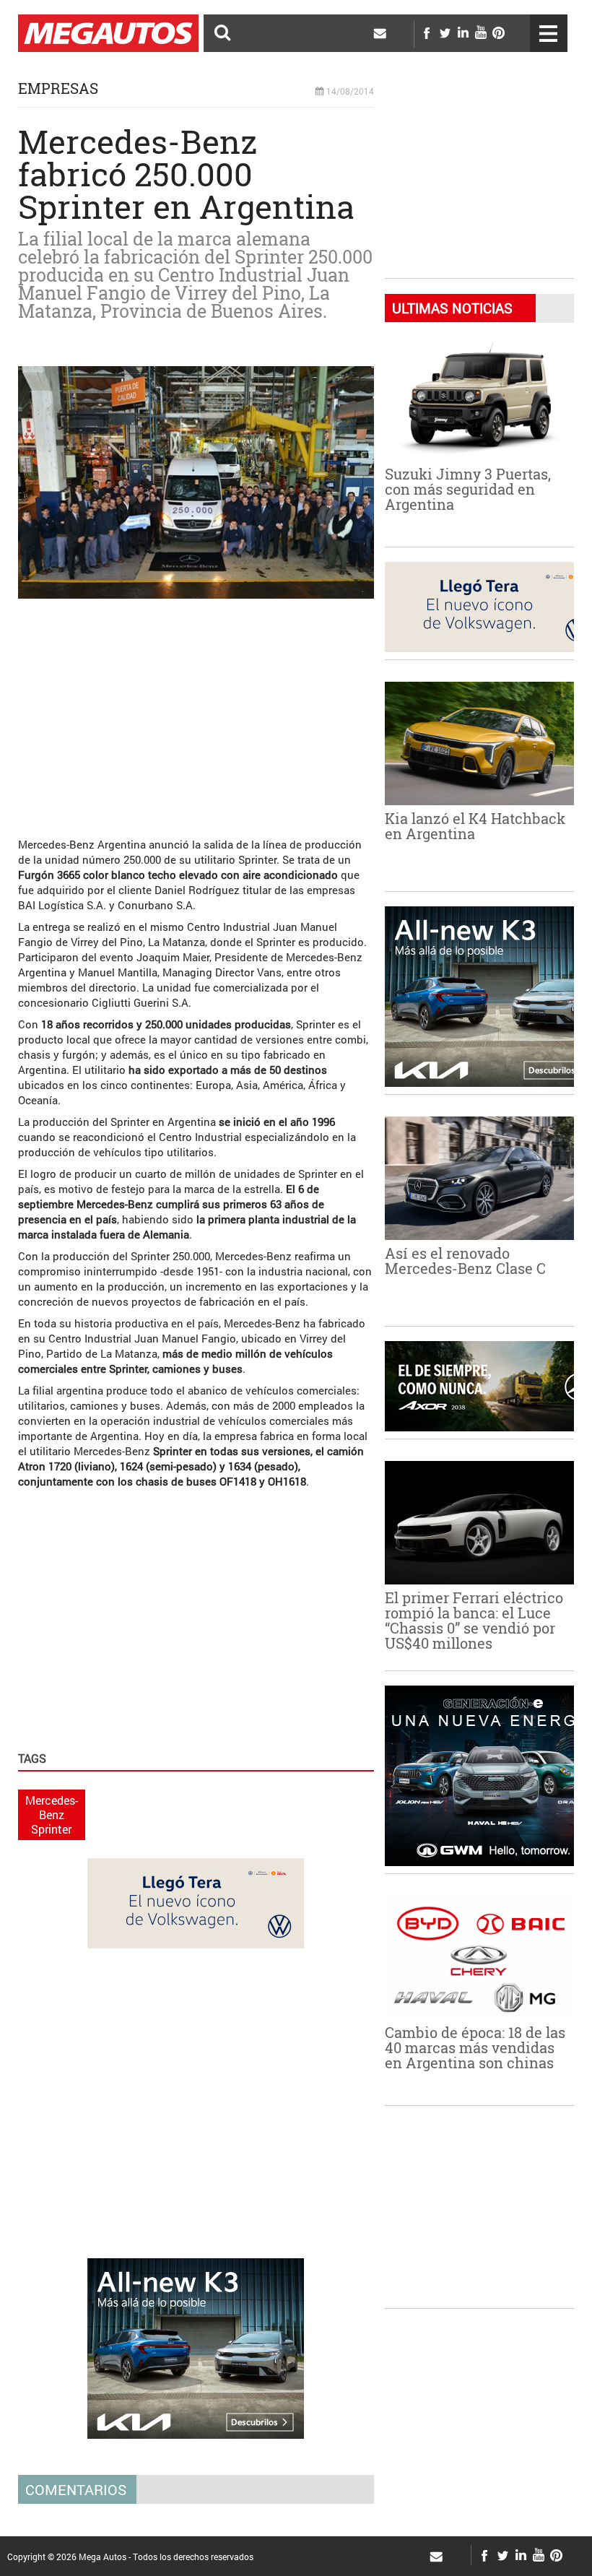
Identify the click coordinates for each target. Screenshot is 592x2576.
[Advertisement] (196, 711)
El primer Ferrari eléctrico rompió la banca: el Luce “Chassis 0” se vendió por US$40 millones (474, 1620)
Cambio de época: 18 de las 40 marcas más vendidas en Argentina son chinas (475, 2047)
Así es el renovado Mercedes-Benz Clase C (465, 1261)
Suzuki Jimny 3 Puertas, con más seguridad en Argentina (468, 489)
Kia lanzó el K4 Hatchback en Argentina (475, 826)
